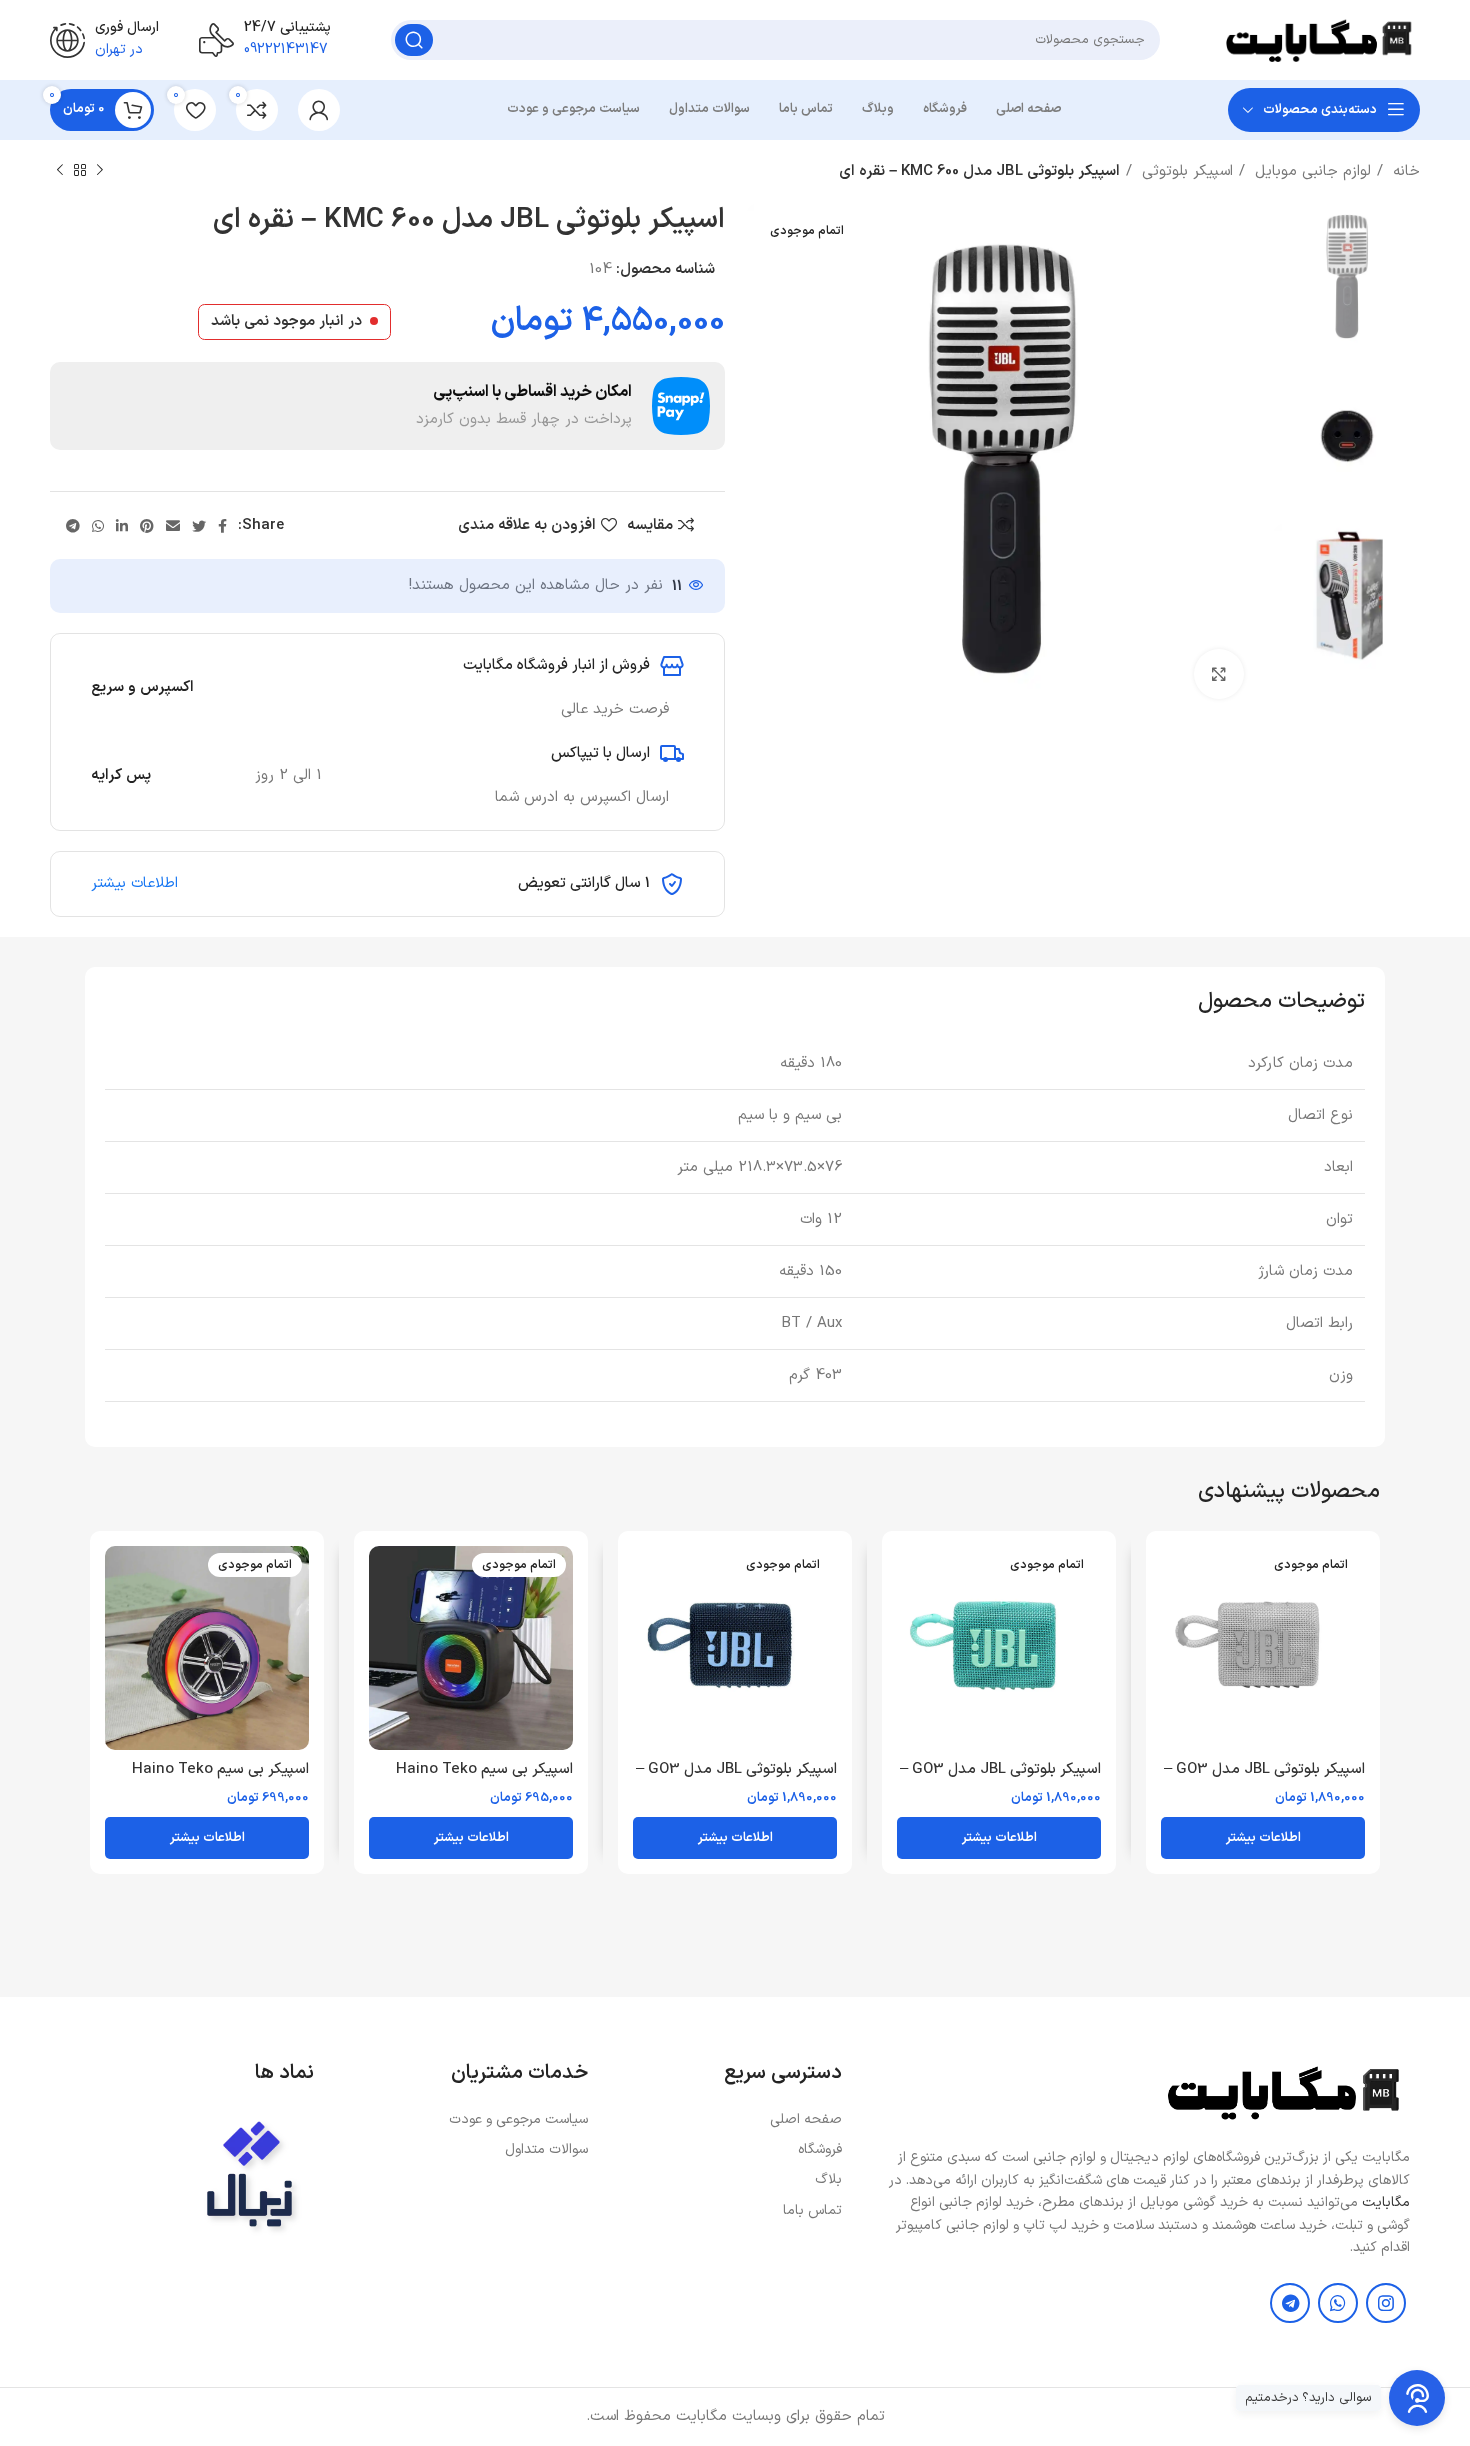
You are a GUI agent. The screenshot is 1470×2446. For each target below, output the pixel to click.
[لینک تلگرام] (73, 526)
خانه (1404, 171)
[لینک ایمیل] (173, 526)
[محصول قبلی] (100, 171)
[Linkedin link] (122, 526)
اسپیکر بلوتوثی (1185, 171)
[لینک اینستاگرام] (1386, 2303)
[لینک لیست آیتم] (725, 2120)
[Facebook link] (222, 526)
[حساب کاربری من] (319, 110)
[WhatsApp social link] (98, 526)
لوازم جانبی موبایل (1310, 171)
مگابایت (1386, 2202)
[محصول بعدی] (60, 171)
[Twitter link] (199, 526)
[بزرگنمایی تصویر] (1219, 674)
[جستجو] (414, 40)
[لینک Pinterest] (147, 526)
